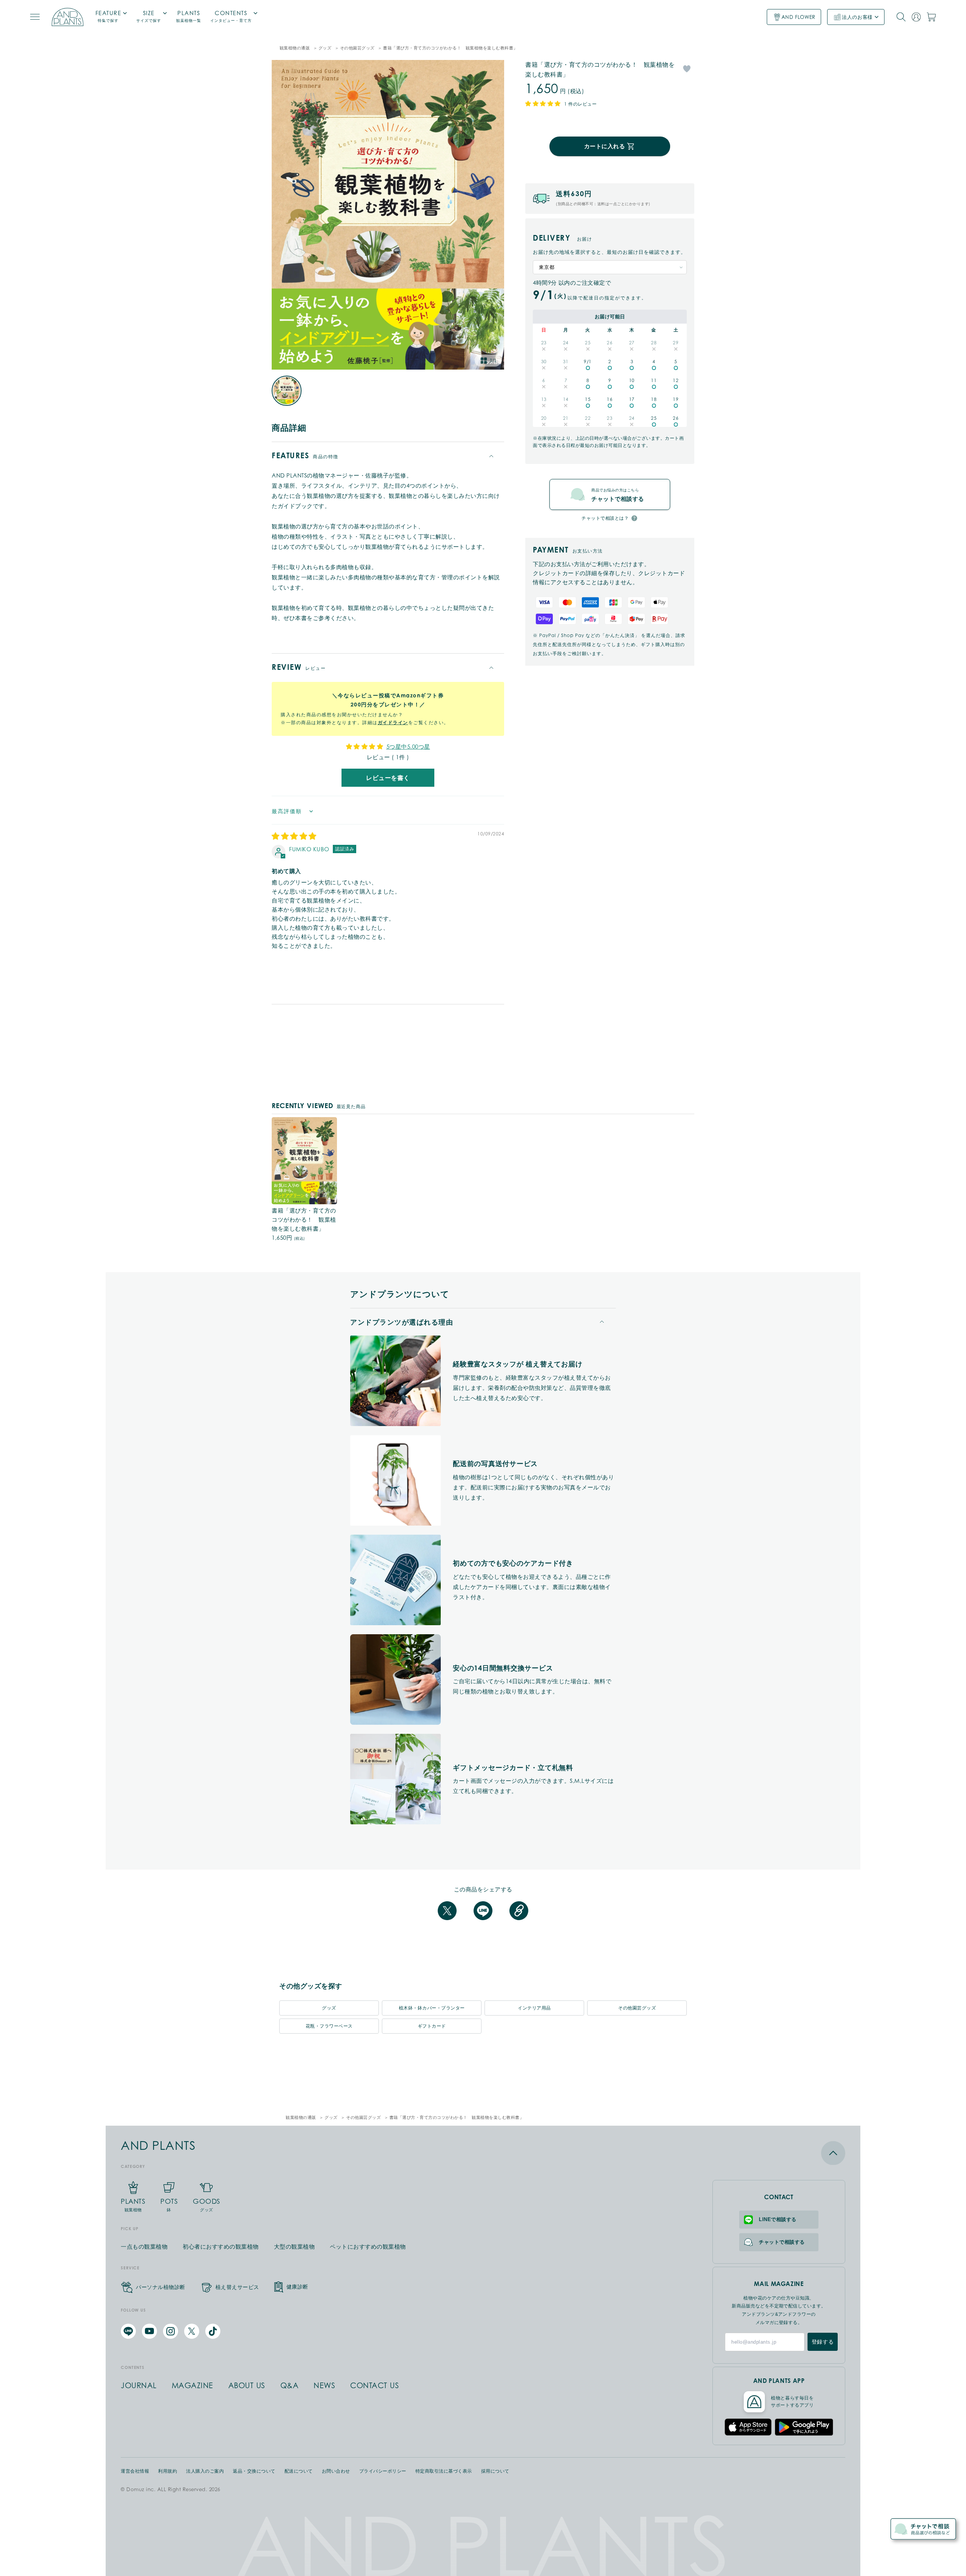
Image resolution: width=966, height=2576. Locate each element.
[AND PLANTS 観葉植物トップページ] (68, 17)
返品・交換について (254, 2471)
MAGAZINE (192, 2386)
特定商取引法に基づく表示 (444, 2471)
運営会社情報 (135, 2471)
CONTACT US (375, 2386)
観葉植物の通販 (295, 48)
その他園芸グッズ (357, 48)
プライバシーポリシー (383, 2471)
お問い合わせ (336, 2471)
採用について (495, 2471)
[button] (544, 103)
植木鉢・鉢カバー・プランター (432, 2008)
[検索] (901, 17)
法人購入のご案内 (205, 2471)
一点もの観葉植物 (144, 2247)
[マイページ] (916, 17)
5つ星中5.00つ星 (408, 746)
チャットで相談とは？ (605, 518)
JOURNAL (139, 2386)
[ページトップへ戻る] (779, 2153)
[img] (294, 837)
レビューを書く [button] (388, 778)
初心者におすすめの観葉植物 (221, 2247)
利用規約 (168, 2471)
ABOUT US (247, 2386)
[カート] (931, 17)
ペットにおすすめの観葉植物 (368, 2247)
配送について (299, 2471)
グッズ (325, 48)
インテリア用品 (534, 2008)
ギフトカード (432, 2026)
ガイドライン (393, 722)
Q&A (290, 2386)
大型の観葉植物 (295, 2247)
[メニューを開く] (35, 17)
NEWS (324, 2386)
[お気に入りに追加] (687, 68)
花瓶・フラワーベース (329, 2026)
